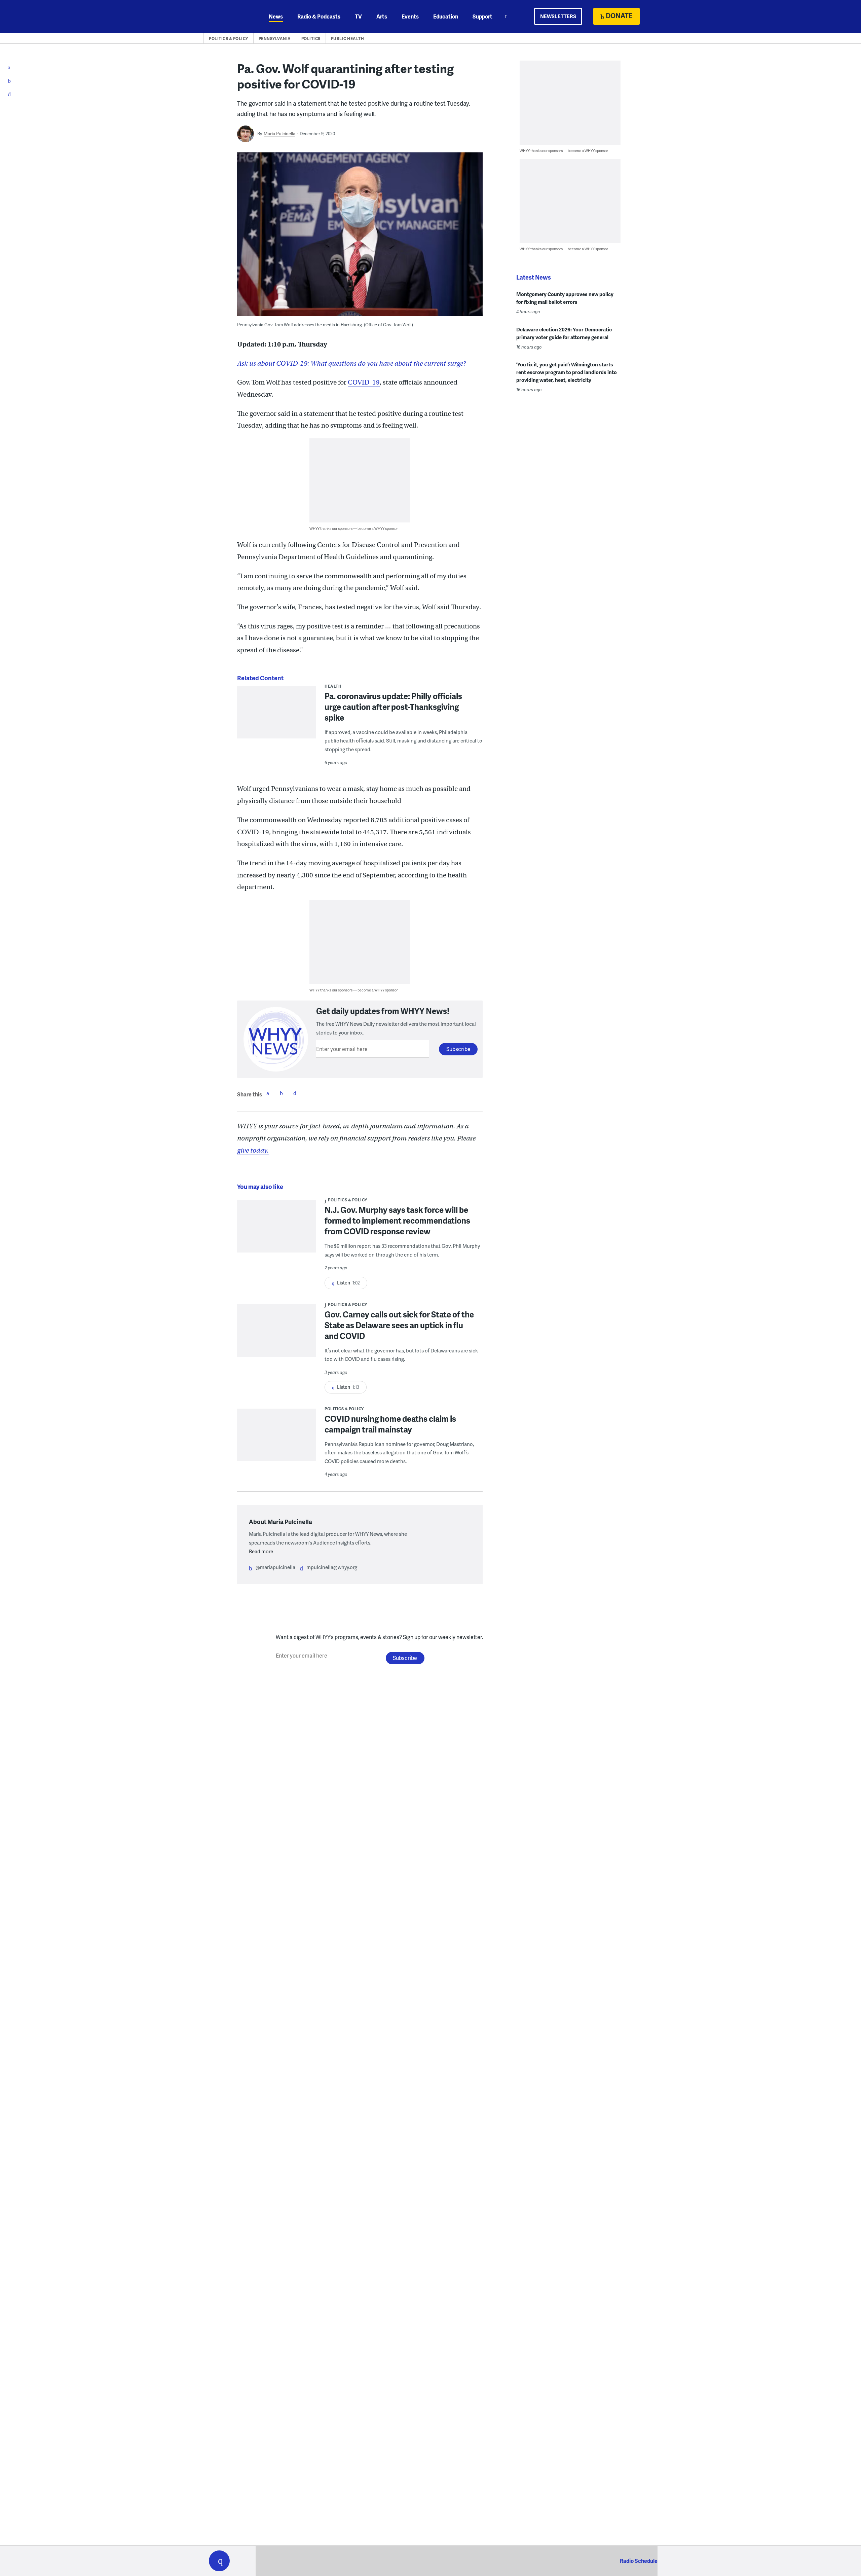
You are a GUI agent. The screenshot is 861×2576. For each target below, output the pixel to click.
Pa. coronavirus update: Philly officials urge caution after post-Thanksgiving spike (393, 707)
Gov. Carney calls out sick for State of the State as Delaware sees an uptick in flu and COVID (399, 1325)
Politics (311, 39)
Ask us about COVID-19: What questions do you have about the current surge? (351, 364)
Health (333, 686)
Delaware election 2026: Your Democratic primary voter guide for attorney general (564, 333)
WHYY (228, 16)
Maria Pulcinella (279, 134)
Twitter (281, 1093)
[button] (219, 2561)
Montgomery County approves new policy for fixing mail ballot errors (565, 298)
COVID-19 (364, 382)
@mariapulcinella (275, 1567)
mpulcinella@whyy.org (332, 1567)
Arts (382, 16)
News (276, 16)
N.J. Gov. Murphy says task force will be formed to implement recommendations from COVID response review (397, 1220)
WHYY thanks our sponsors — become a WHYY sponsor (354, 528)
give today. (253, 1150)
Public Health (348, 39)
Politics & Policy (229, 39)
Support (482, 16)
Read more (261, 1551)
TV (358, 16)
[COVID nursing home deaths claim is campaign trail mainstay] (277, 1439)
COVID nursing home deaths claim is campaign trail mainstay (390, 1424)
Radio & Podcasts (319, 16)
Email (295, 1093)
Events (410, 16)
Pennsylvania (275, 39)
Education (446, 16)
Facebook (268, 1093)
